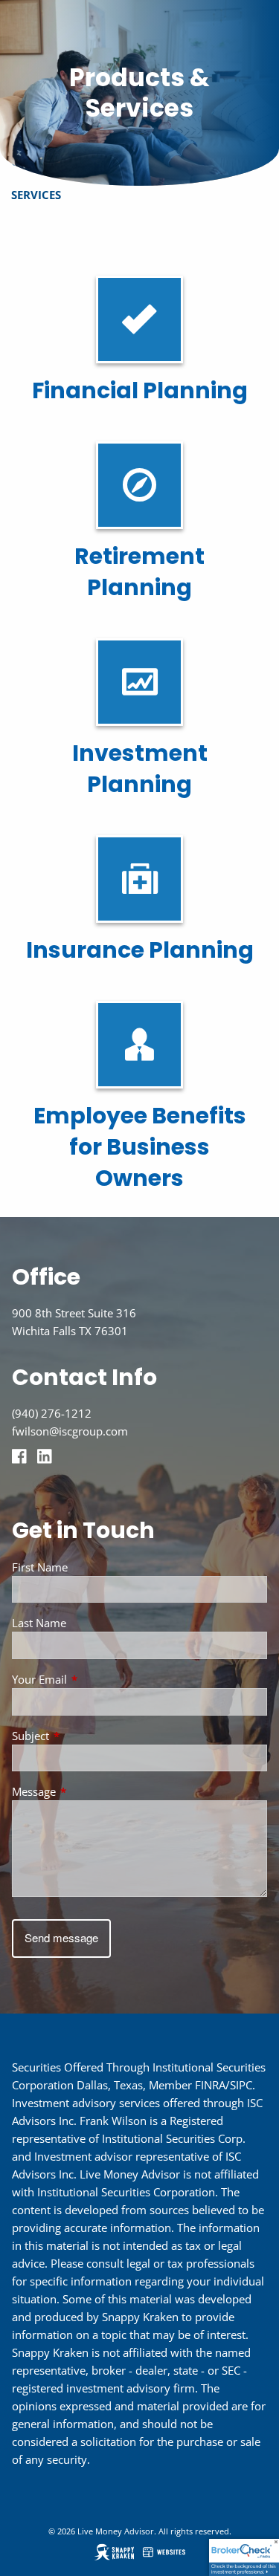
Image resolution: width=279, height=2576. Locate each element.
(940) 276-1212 (52, 1413)
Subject (86, 1736)
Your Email (94, 1679)
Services (36, 195)
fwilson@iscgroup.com (70, 1431)
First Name (40, 1567)
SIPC (241, 2085)
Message (89, 1791)
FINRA (210, 2085)
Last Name (39, 1623)
